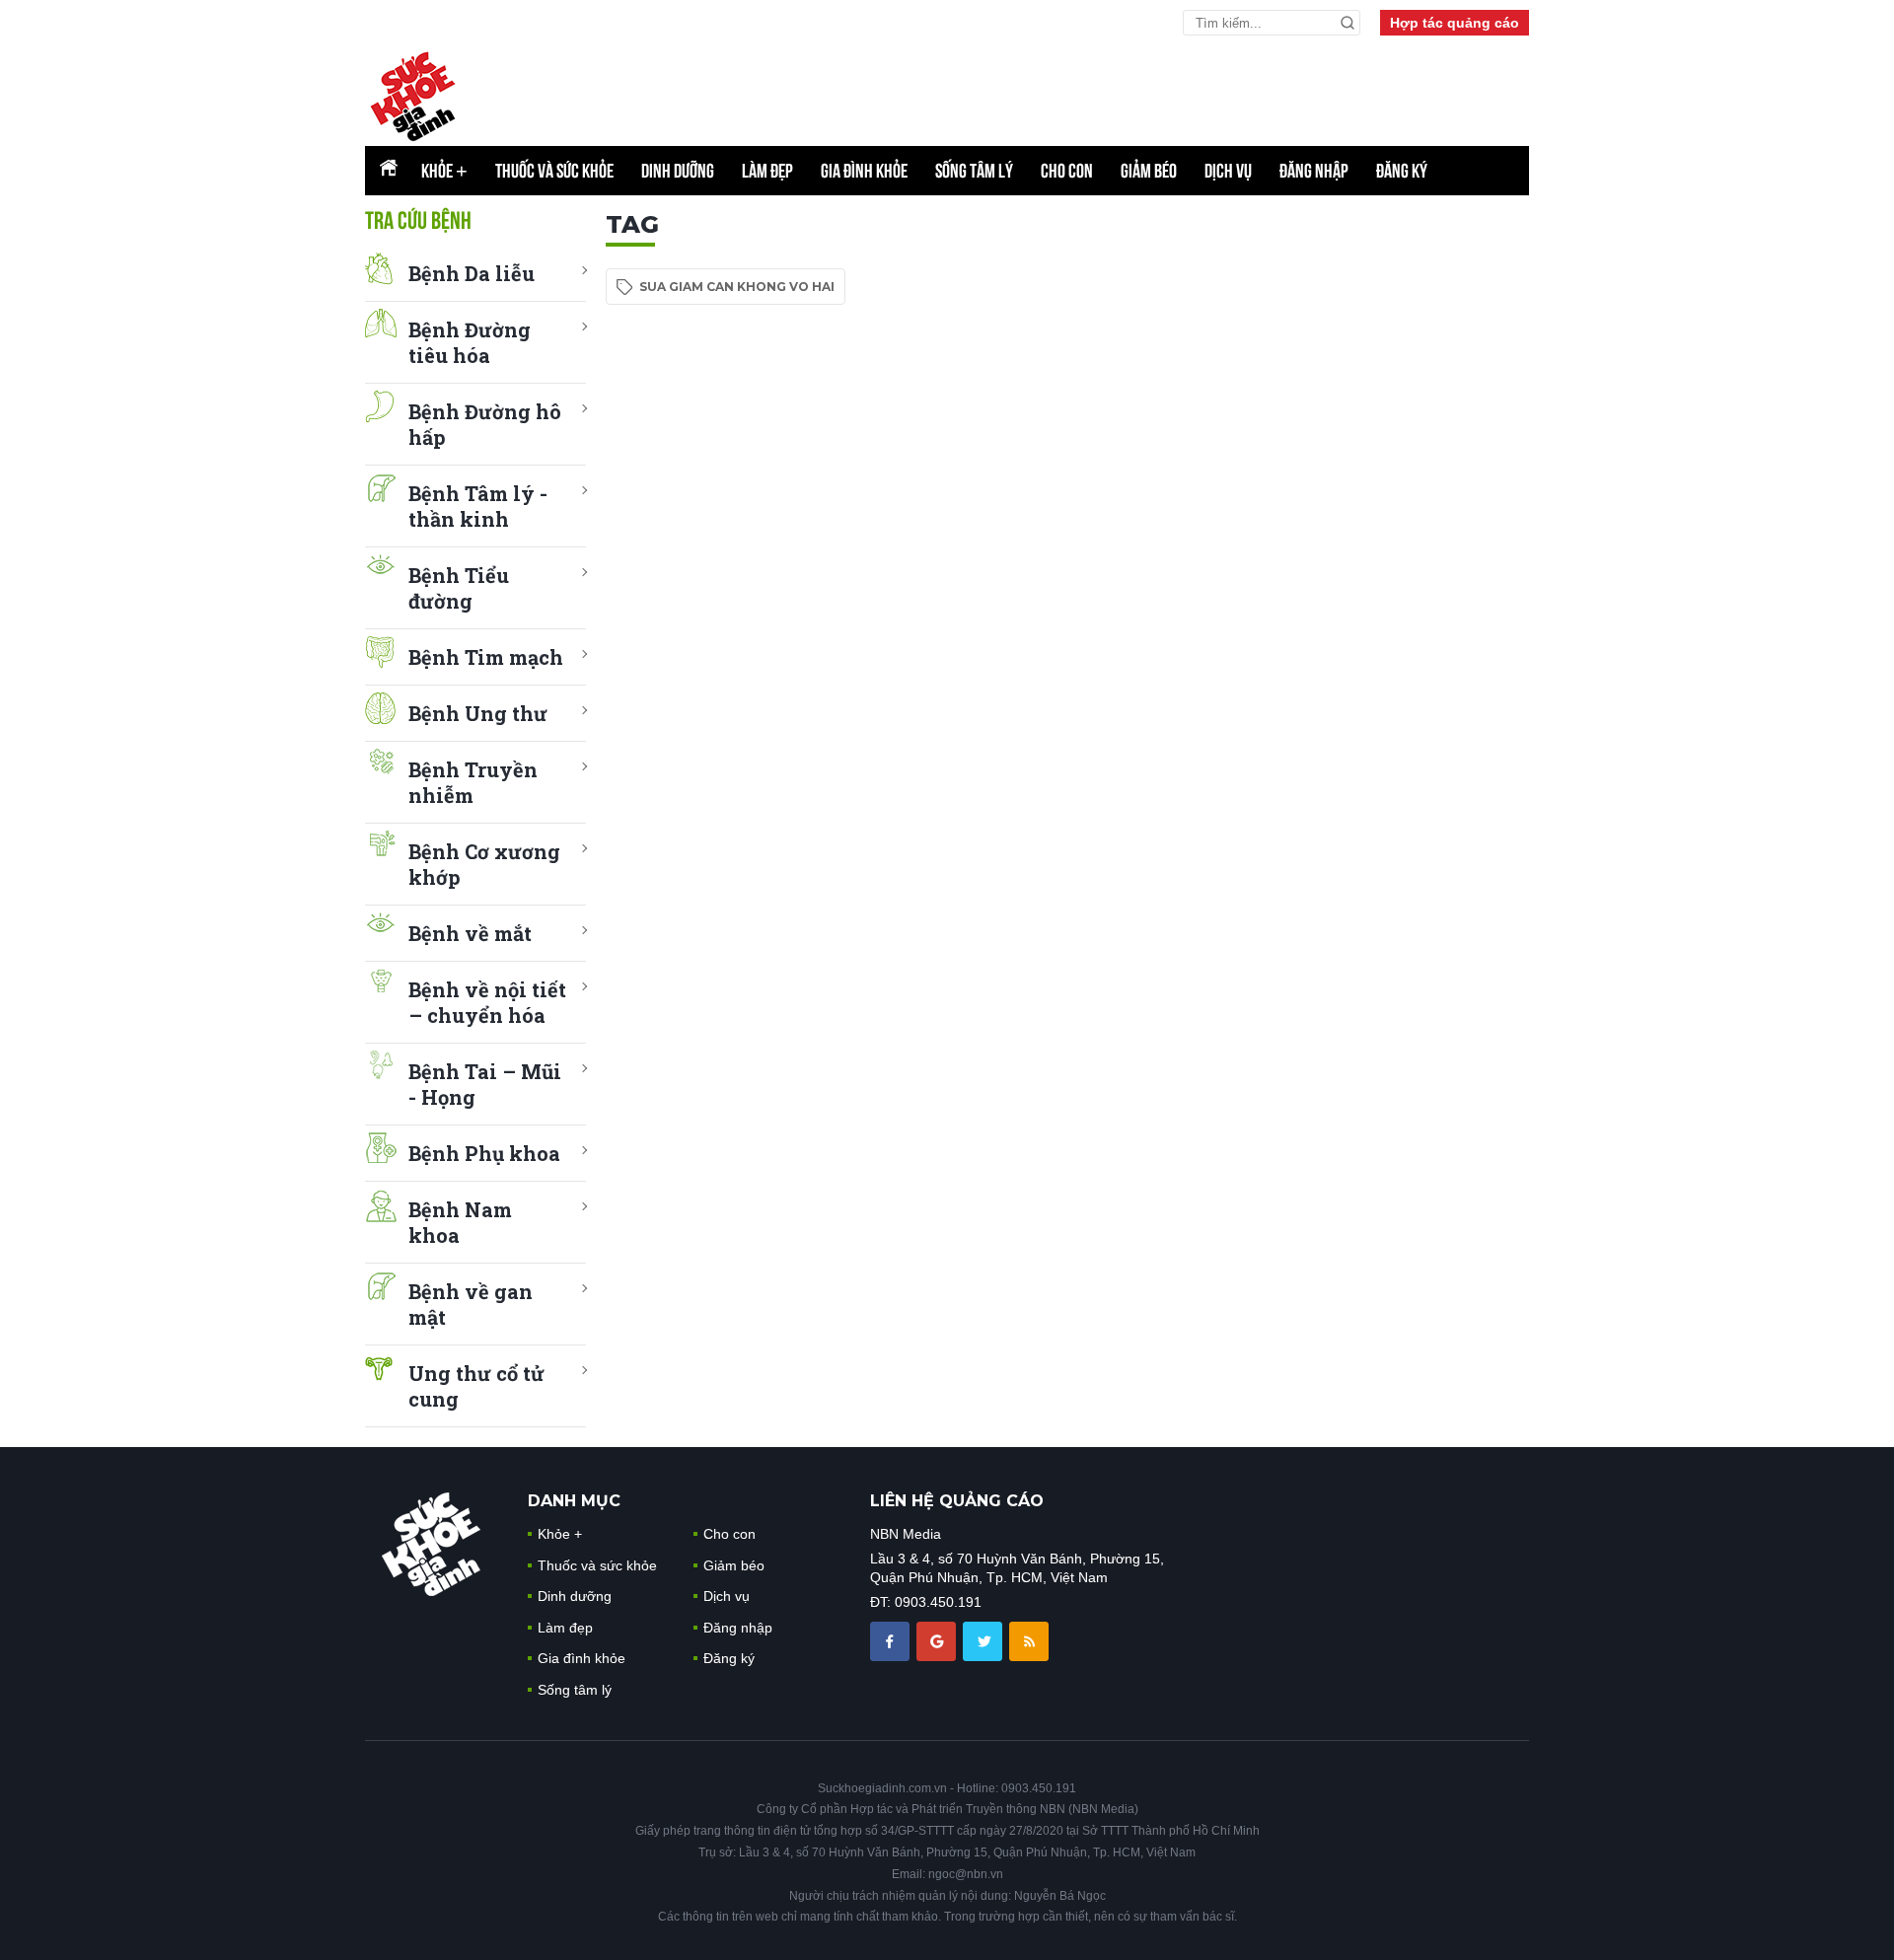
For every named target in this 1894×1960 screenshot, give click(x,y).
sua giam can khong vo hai (737, 287)
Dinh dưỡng (678, 171)
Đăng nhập (1314, 171)
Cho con (1067, 171)
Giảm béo (1149, 171)
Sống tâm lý (974, 171)
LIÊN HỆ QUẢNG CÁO (957, 1501)
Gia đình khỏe (864, 171)
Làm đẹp (767, 171)
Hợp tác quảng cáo (1455, 23)
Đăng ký (1402, 171)
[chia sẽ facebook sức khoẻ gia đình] (892, 1640)
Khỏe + (560, 1534)
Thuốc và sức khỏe (554, 171)
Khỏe (444, 171)
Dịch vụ (1228, 171)
